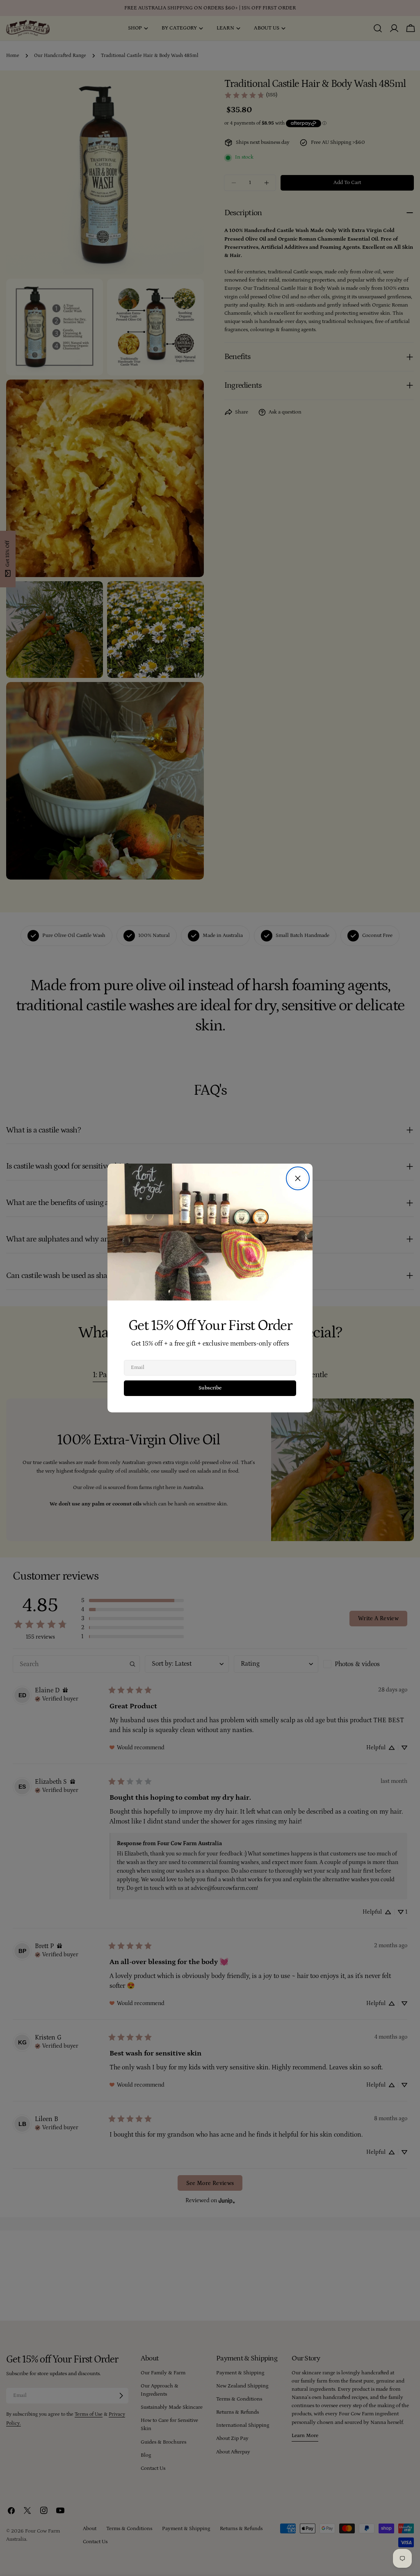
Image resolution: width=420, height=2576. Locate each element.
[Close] (298, 1178)
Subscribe (210, 1388)
